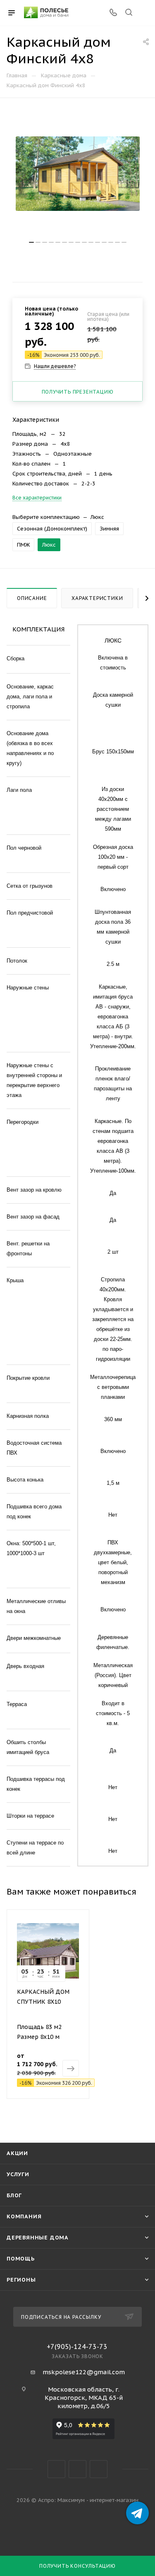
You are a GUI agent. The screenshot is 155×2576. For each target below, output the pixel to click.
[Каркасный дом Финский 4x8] (78, 174)
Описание (32, 598)
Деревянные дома (38, 2238)
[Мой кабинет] (144, 13)
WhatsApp (99, 2469)
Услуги (18, 2174)
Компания (24, 2216)
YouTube (77, 2469)
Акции (17, 2153)
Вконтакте (56, 2469)
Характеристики (97, 598)
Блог (14, 2195)
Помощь (21, 2259)
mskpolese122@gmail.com (84, 2372)
